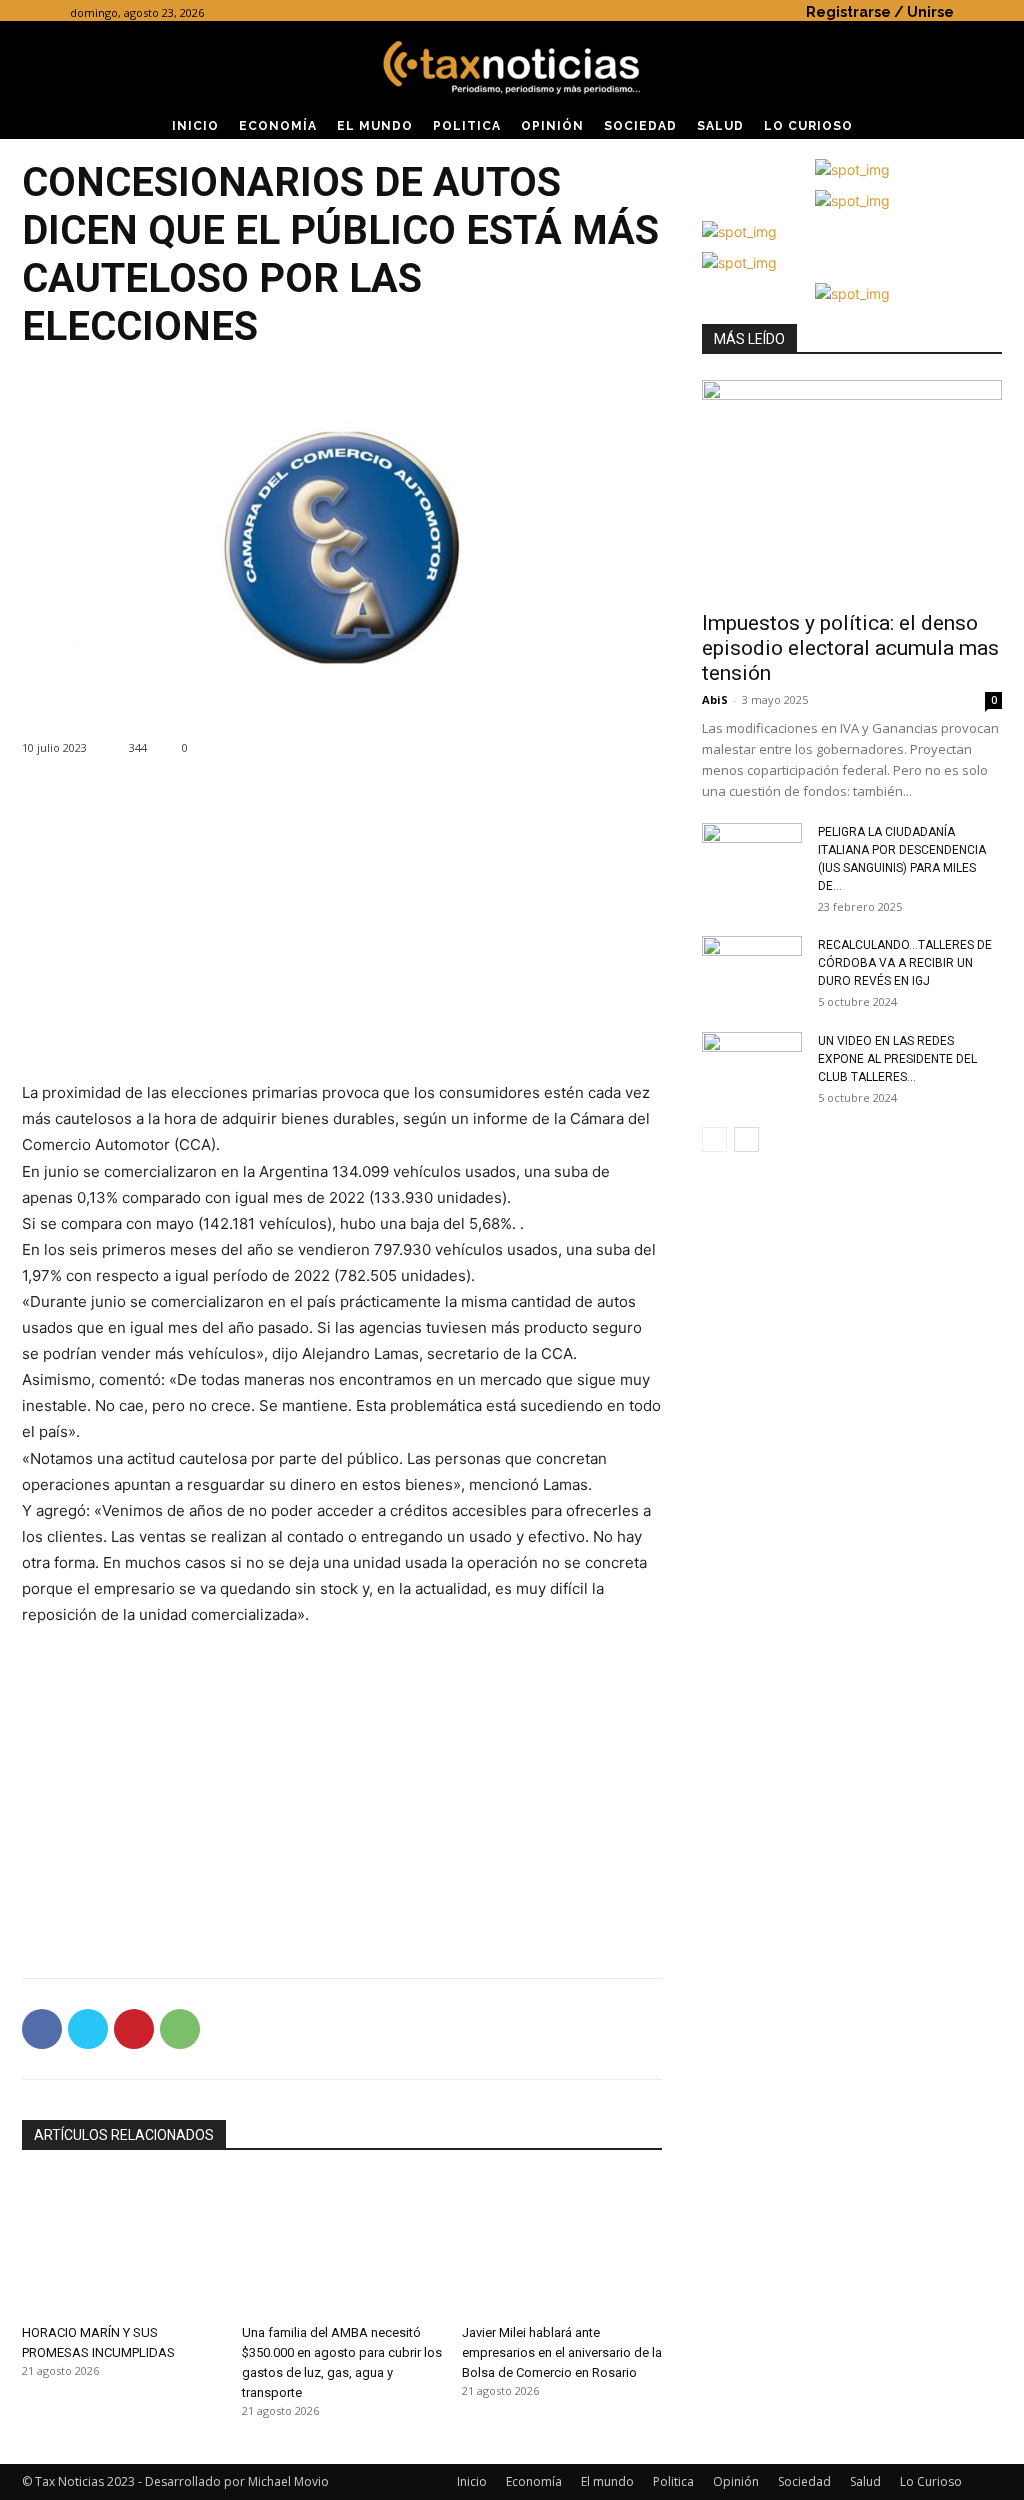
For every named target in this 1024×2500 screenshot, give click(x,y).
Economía (534, 2481)
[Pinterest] (134, 2029)
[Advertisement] (342, 940)
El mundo (607, 2481)
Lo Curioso (931, 2481)
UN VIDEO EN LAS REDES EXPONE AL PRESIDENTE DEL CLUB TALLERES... (897, 1059)
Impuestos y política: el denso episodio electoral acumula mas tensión (850, 648)
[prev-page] (714, 1139)
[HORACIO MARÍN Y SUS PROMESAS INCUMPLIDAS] (122, 2246)
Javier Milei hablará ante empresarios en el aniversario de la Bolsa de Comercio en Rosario (562, 2352)
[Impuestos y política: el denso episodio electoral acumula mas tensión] (852, 489)
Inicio (472, 2481)
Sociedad (804, 2481)
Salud (865, 2481)
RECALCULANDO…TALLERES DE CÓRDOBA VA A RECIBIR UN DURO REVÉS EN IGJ (905, 963)
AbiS (715, 699)
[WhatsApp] (180, 2029)
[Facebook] (42, 2029)
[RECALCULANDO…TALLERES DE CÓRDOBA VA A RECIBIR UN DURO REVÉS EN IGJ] (752, 971)
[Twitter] (88, 2029)
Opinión (736, 2481)
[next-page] (746, 1139)
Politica (673, 2481)
